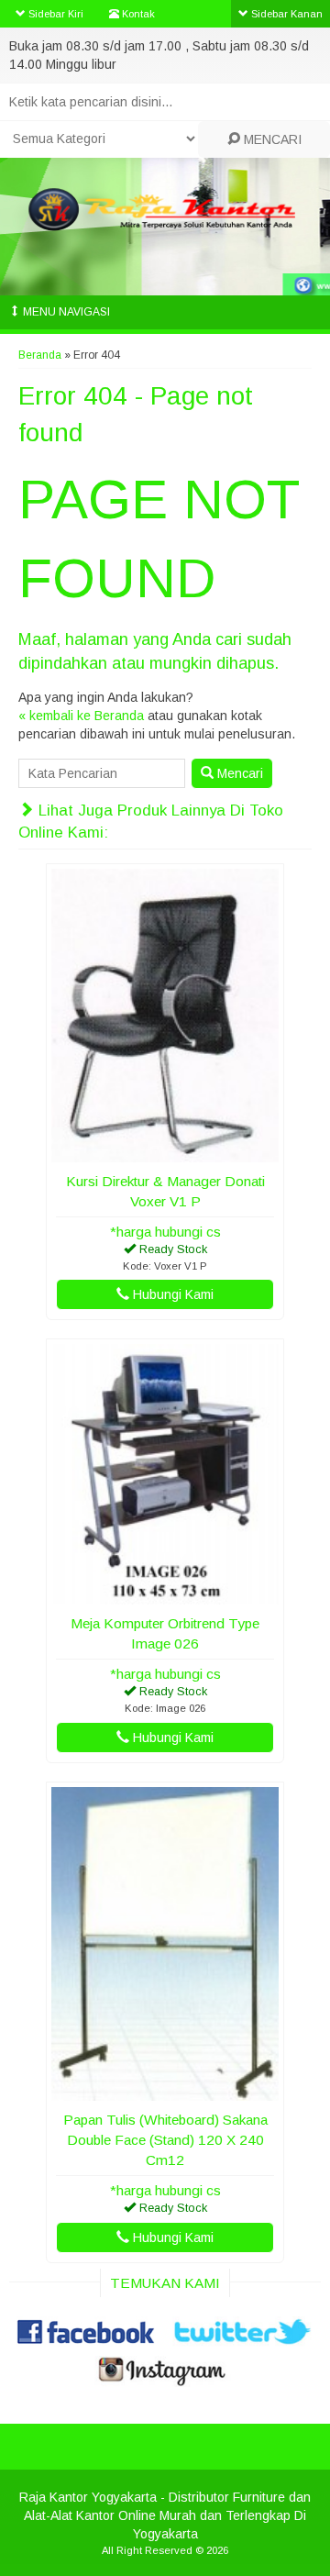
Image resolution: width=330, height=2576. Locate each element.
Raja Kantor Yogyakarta (88, 2497)
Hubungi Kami (171, 1294)
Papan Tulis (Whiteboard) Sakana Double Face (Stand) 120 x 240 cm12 (165, 2140)
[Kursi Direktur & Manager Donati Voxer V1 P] (165, 1153)
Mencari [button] (238, 773)
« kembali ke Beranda (81, 716)
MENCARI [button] (271, 139)
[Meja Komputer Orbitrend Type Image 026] (165, 1595)
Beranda (40, 355)
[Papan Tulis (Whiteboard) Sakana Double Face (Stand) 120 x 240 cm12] (165, 2092)
